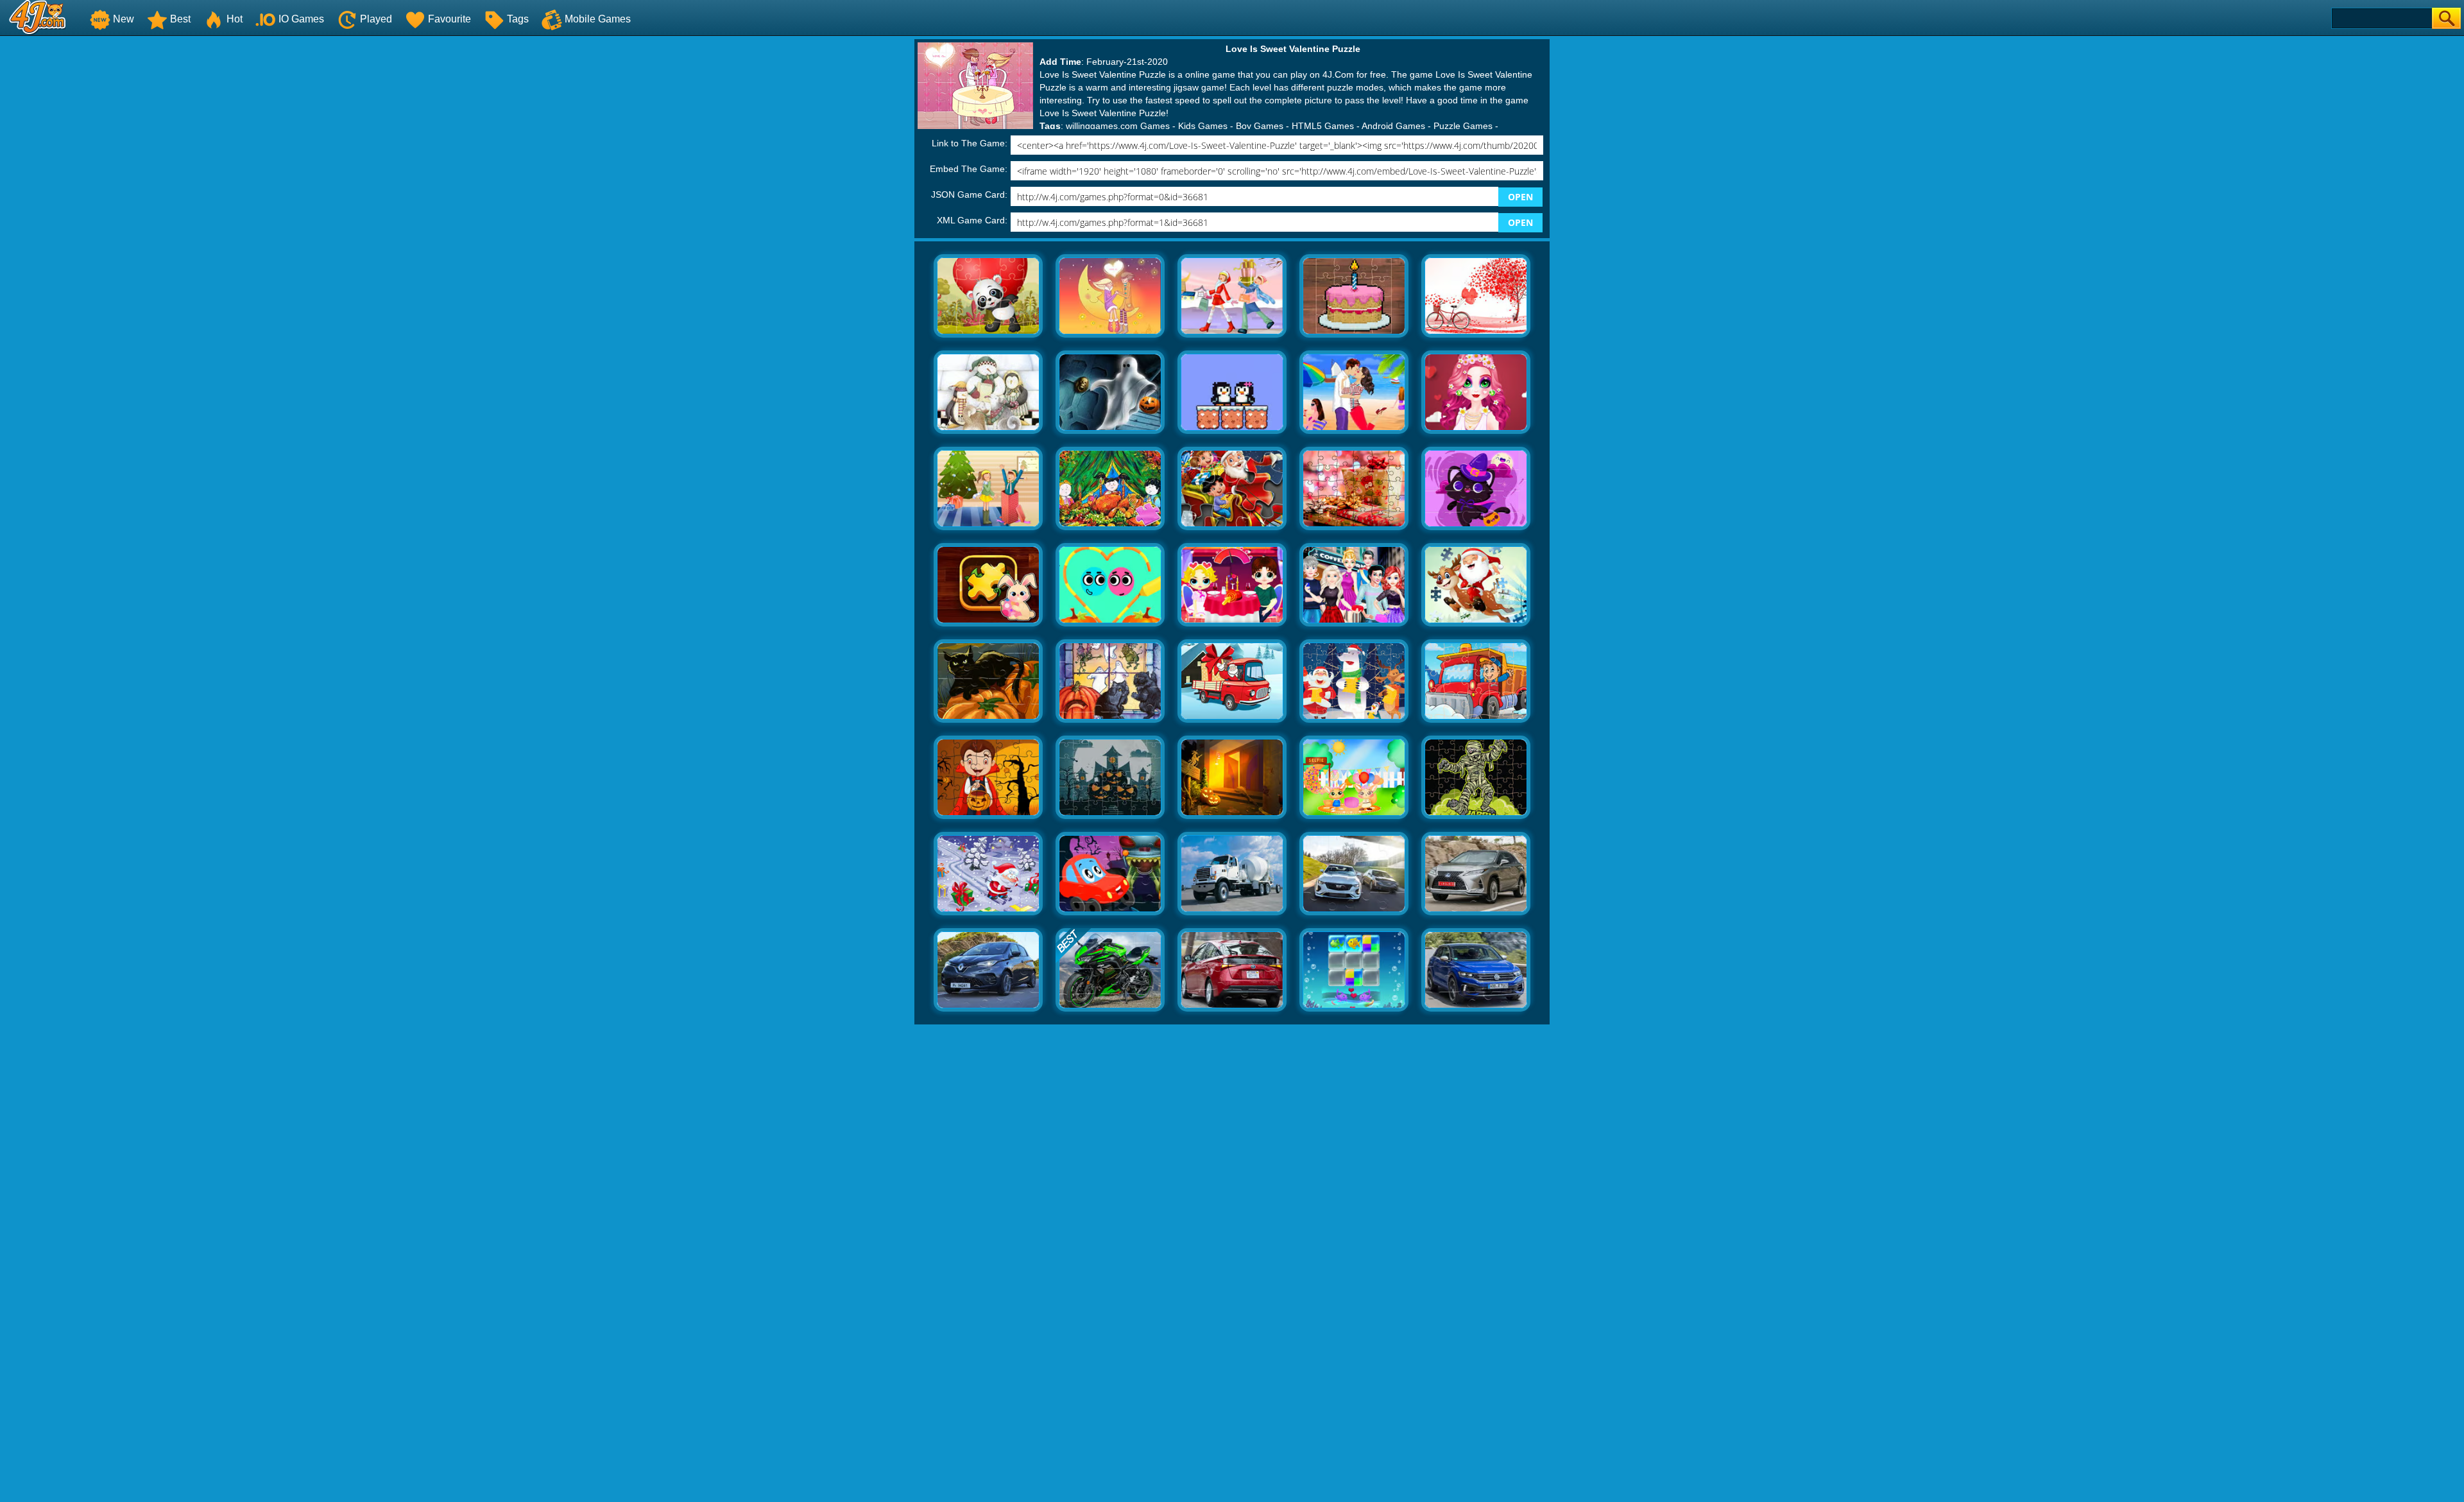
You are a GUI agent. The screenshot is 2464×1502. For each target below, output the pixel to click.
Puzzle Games (1463, 126)
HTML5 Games (1323, 126)
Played (376, 19)
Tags (518, 19)
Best (180, 19)
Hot (235, 19)
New (124, 19)
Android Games (1393, 126)
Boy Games (1260, 126)
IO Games (301, 19)
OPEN (1520, 197)
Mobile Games (598, 19)
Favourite (449, 19)
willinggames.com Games (1118, 126)
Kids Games (1203, 126)
